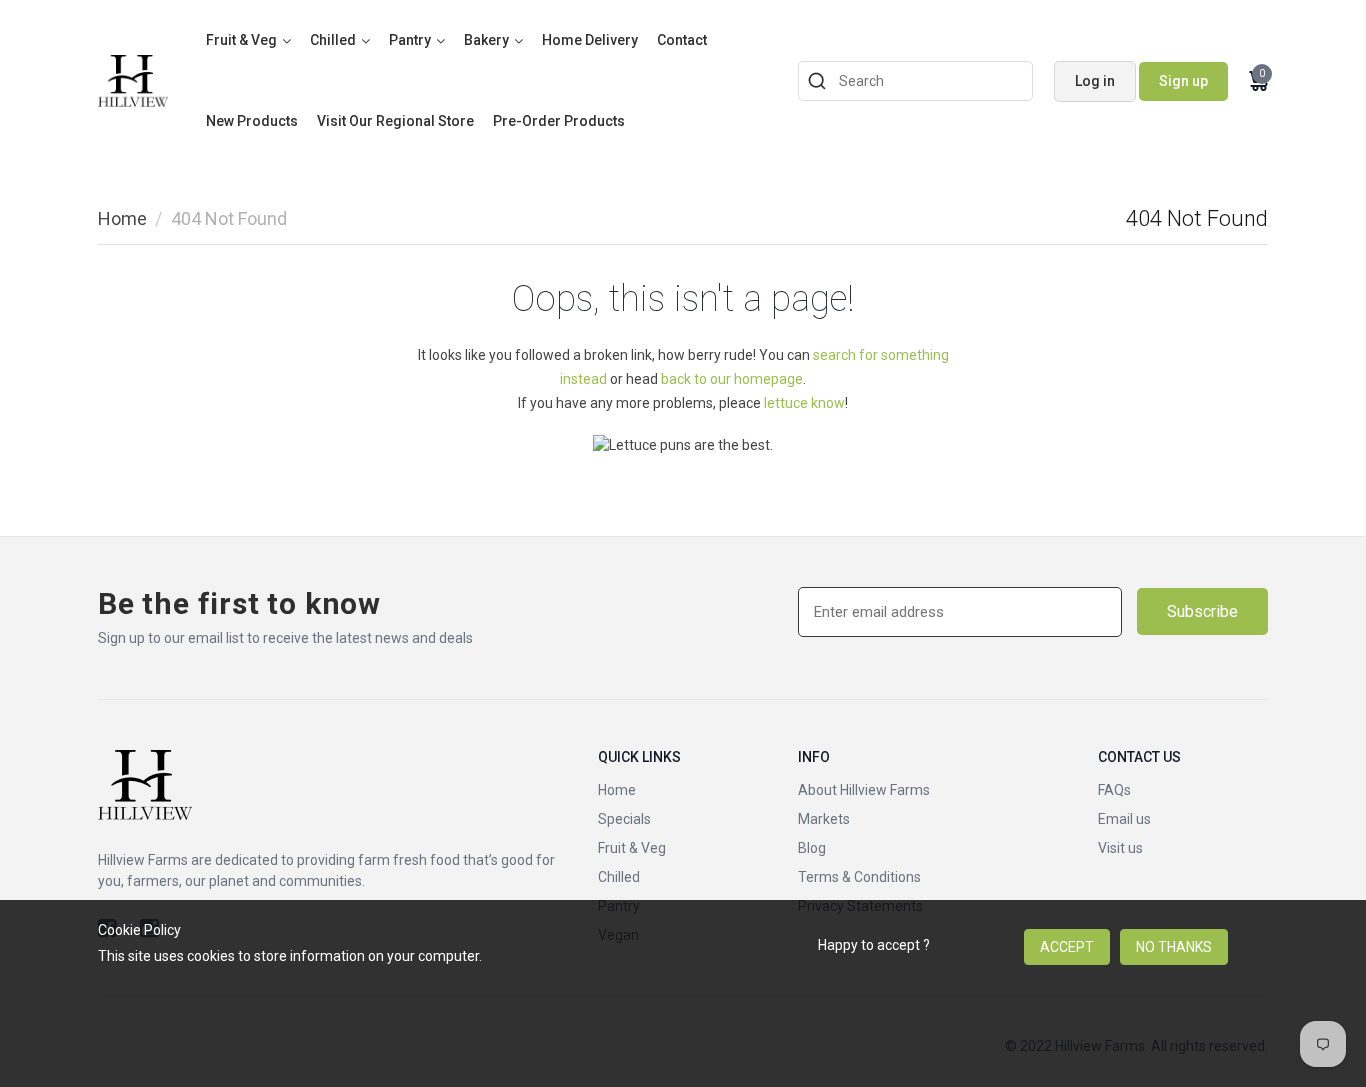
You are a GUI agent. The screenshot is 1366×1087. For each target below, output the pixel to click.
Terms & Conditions (859, 877)
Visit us (1120, 848)
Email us (1124, 819)
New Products (252, 121)
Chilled (333, 40)
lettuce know (804, 403)
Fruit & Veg (241, 40)
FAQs (1114, 790)
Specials (624, 819)
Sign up (1183, 81)
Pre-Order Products (559, 121)
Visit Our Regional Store (395, 121)
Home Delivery (590, 40)
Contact (682, 40)
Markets (824, 819)
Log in (1095, 81)
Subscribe (1202, 611)
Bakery (486, 40)
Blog (812, 848)
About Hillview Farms (864, 790)
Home (122, 218)
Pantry (410, 40)
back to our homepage (732, 379)
